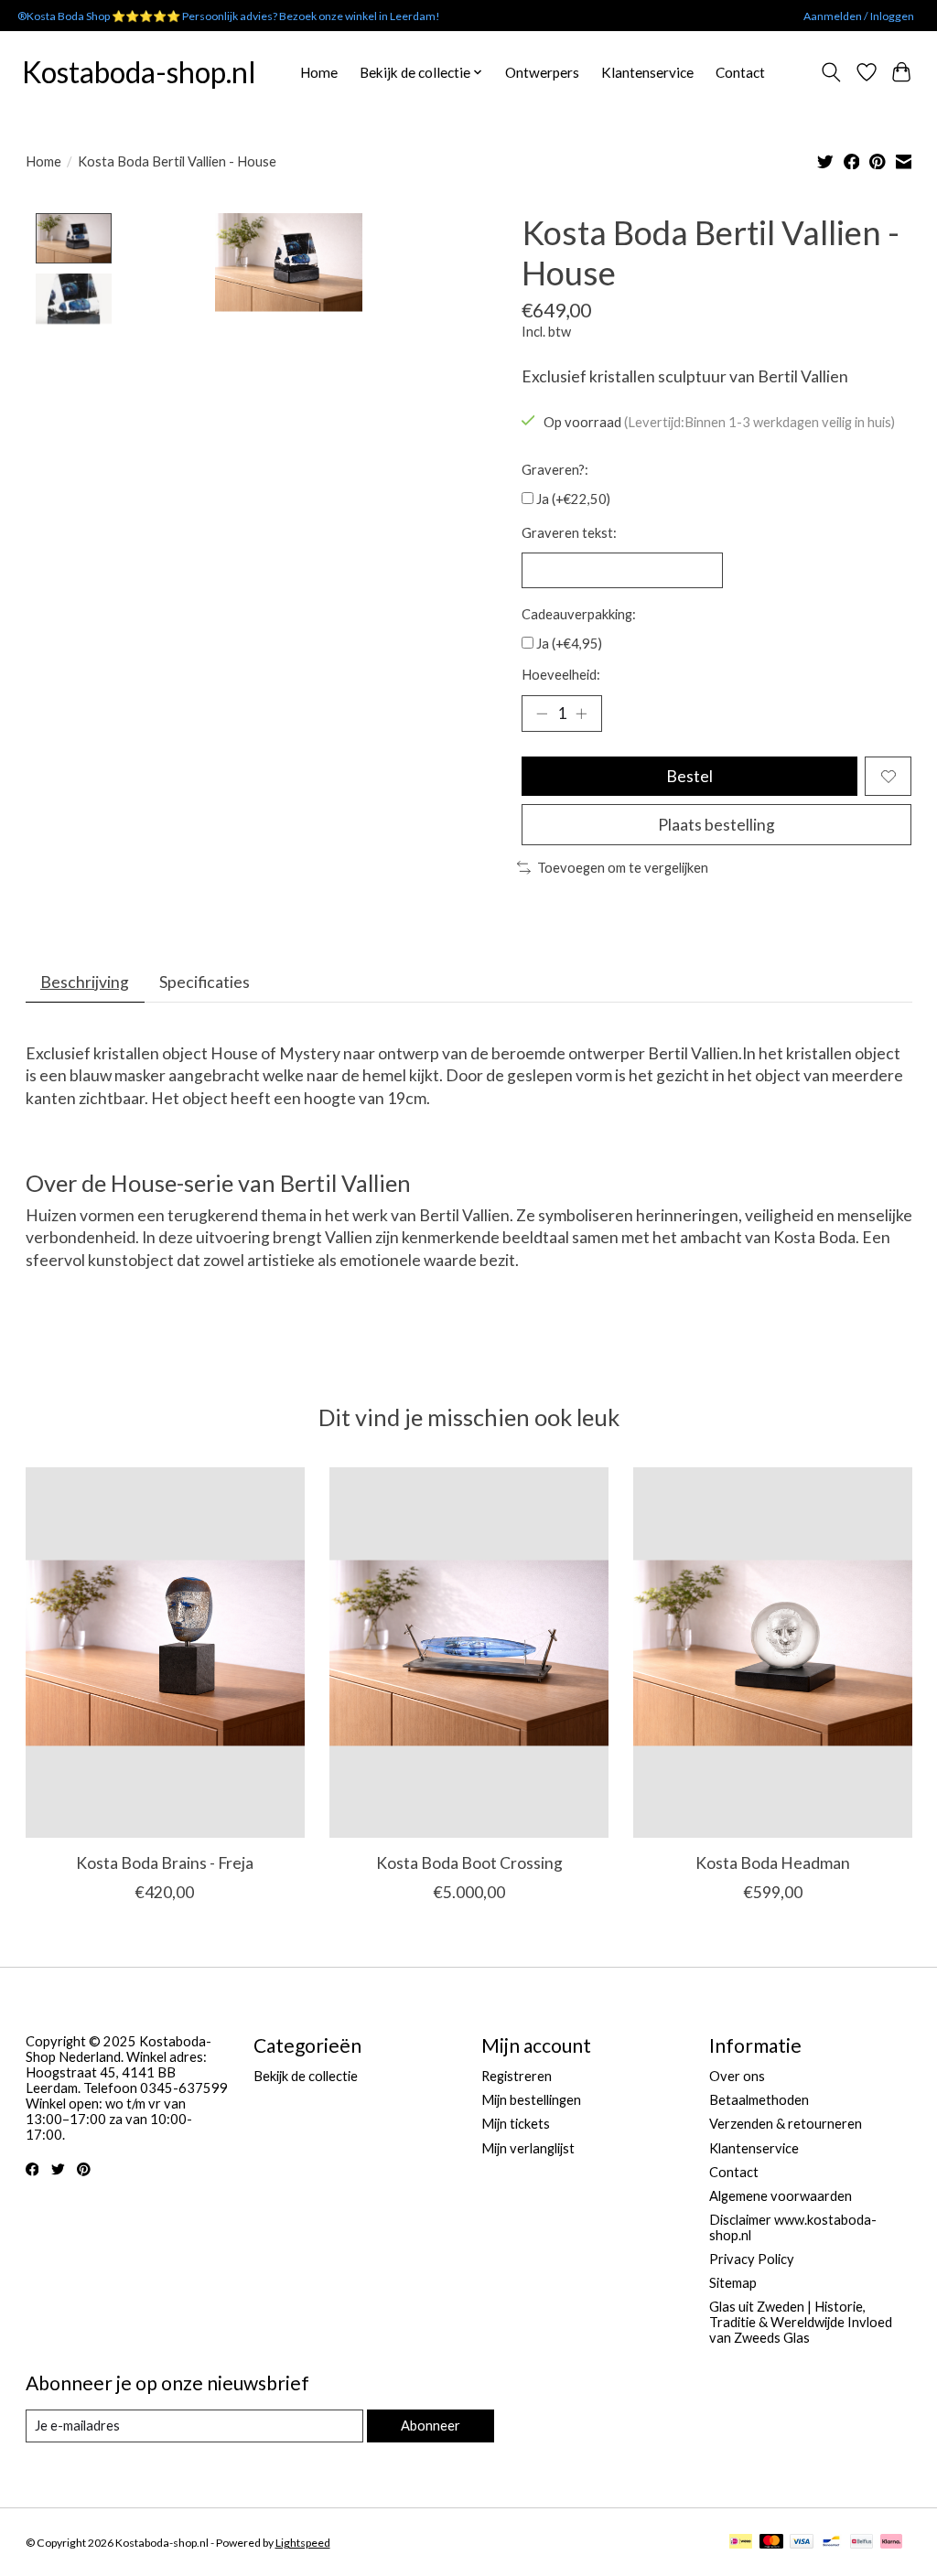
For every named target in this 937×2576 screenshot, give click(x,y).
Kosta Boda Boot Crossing (468, 1862)
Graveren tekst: (569, 533)
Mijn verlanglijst (528, 2148)
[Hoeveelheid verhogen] (581, 714)
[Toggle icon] (830, 72)
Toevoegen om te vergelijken (623, 868)
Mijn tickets (516, 2124)
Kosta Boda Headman (773, 1862)
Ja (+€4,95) (569, 644)
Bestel (689, 776)
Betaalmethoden (759, 2100)
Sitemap (733, 2283)
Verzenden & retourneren (786, 2124)
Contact (740, 72)
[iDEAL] (741, 2543)
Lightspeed (303, 2543)
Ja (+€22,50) (573, 499)
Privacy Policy (752, 2259)
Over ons (737, 2076)
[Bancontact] (831, 2543)
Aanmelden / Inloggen (859, 16)
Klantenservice (647, 72)
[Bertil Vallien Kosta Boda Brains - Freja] (165, 1653)
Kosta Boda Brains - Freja (165, 1862)
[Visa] (802, 2543)
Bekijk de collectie (306, 2076)
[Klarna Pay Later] (891, 2543)
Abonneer (431, 2426)
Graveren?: (555, 470)
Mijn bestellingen (531, 2100)
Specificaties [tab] (205, 982)
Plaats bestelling (716, 825)
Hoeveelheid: (561, 675)
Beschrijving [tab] (85, 982)
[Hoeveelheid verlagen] (542, 714)
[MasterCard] (771, 2543)
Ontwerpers (542, 72)
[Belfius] (862, 2543)
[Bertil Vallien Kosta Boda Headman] (773, 1653)
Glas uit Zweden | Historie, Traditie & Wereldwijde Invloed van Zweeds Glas (801, 2322)
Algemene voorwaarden (781, 2196)
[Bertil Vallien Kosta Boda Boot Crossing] (469, 1653)
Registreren (517, 2076)
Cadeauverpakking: (579, 614)
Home (319, 72)
